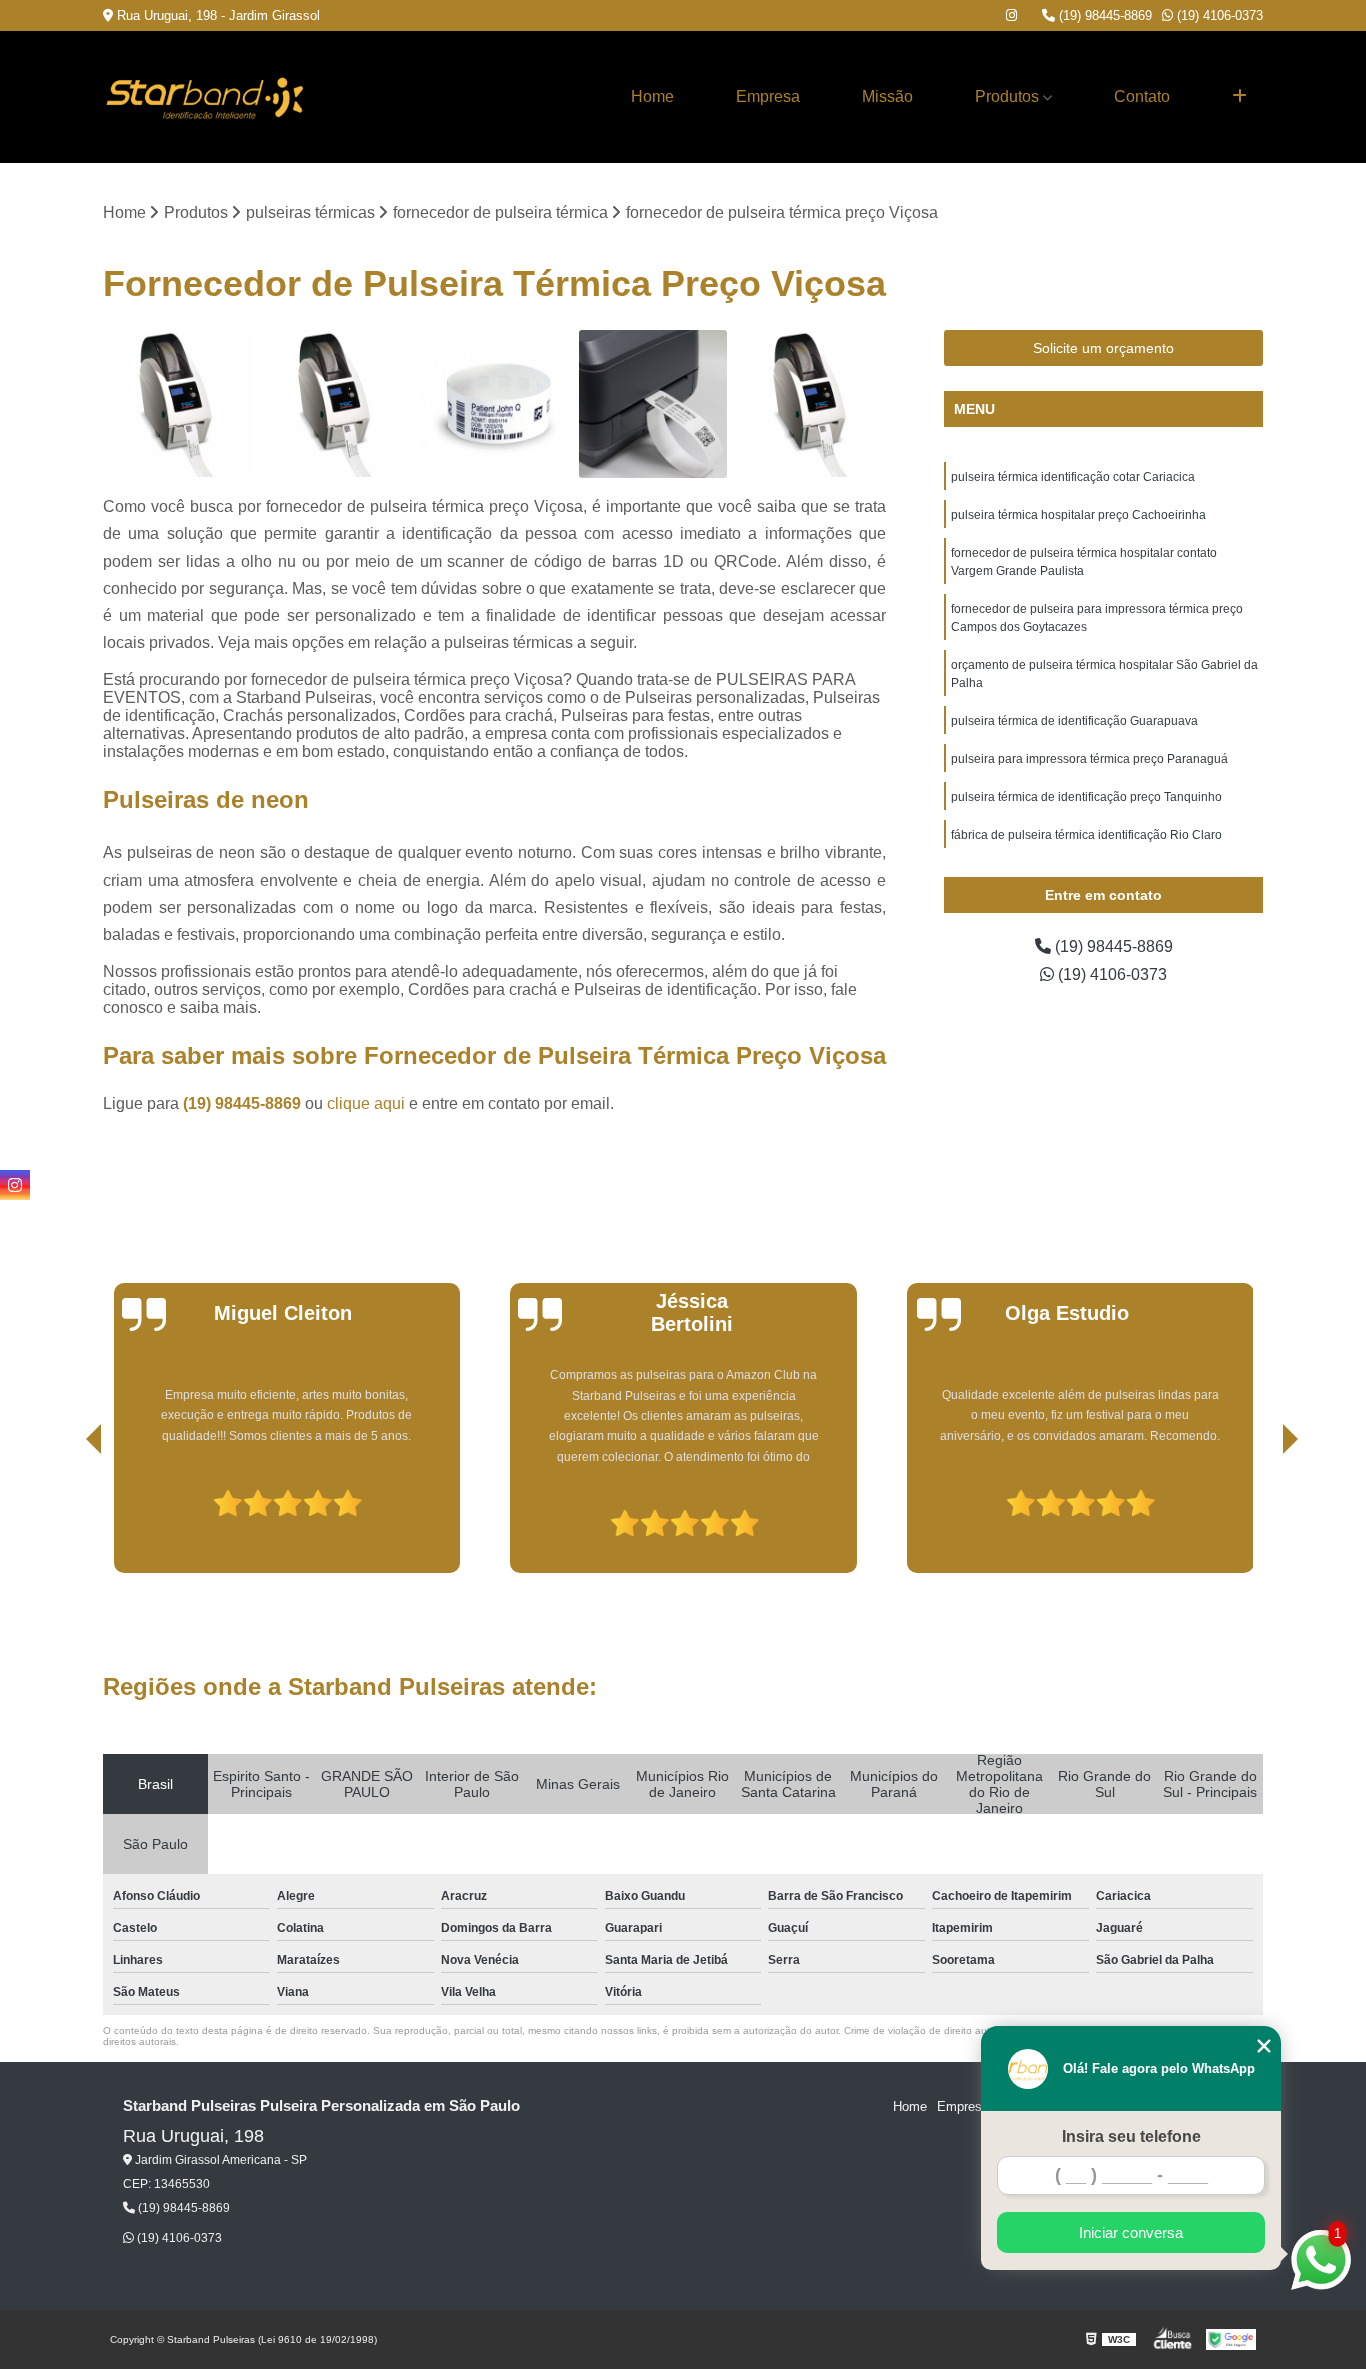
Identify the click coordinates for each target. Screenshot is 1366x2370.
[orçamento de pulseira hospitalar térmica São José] (653, 404)
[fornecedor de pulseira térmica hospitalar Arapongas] (177, 404)
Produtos (1007, 96)
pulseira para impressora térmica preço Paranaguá (1089, 759)
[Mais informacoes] (1239, 97)
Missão (887, 96)
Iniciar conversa (1131, 2232)
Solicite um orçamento (1103, 348)
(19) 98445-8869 (1103, 15)
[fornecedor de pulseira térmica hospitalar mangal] (811, 404)
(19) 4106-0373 (1218, 15)
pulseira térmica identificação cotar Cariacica (1073, 477)
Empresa (768, 96)
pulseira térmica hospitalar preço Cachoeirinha (1078, 515)
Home (652, 96)
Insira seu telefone (1131, 2136)
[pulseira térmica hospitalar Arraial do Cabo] (336, 404)
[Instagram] (1011, 15)
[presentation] (66, 1516)
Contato (1142, 96)
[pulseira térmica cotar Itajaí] (494, 404)
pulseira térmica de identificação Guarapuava (1074, 721)
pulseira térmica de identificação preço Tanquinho (1086, 797)
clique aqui (366, 1103)
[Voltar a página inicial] (203, 97)
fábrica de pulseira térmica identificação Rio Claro (1086, 835)
